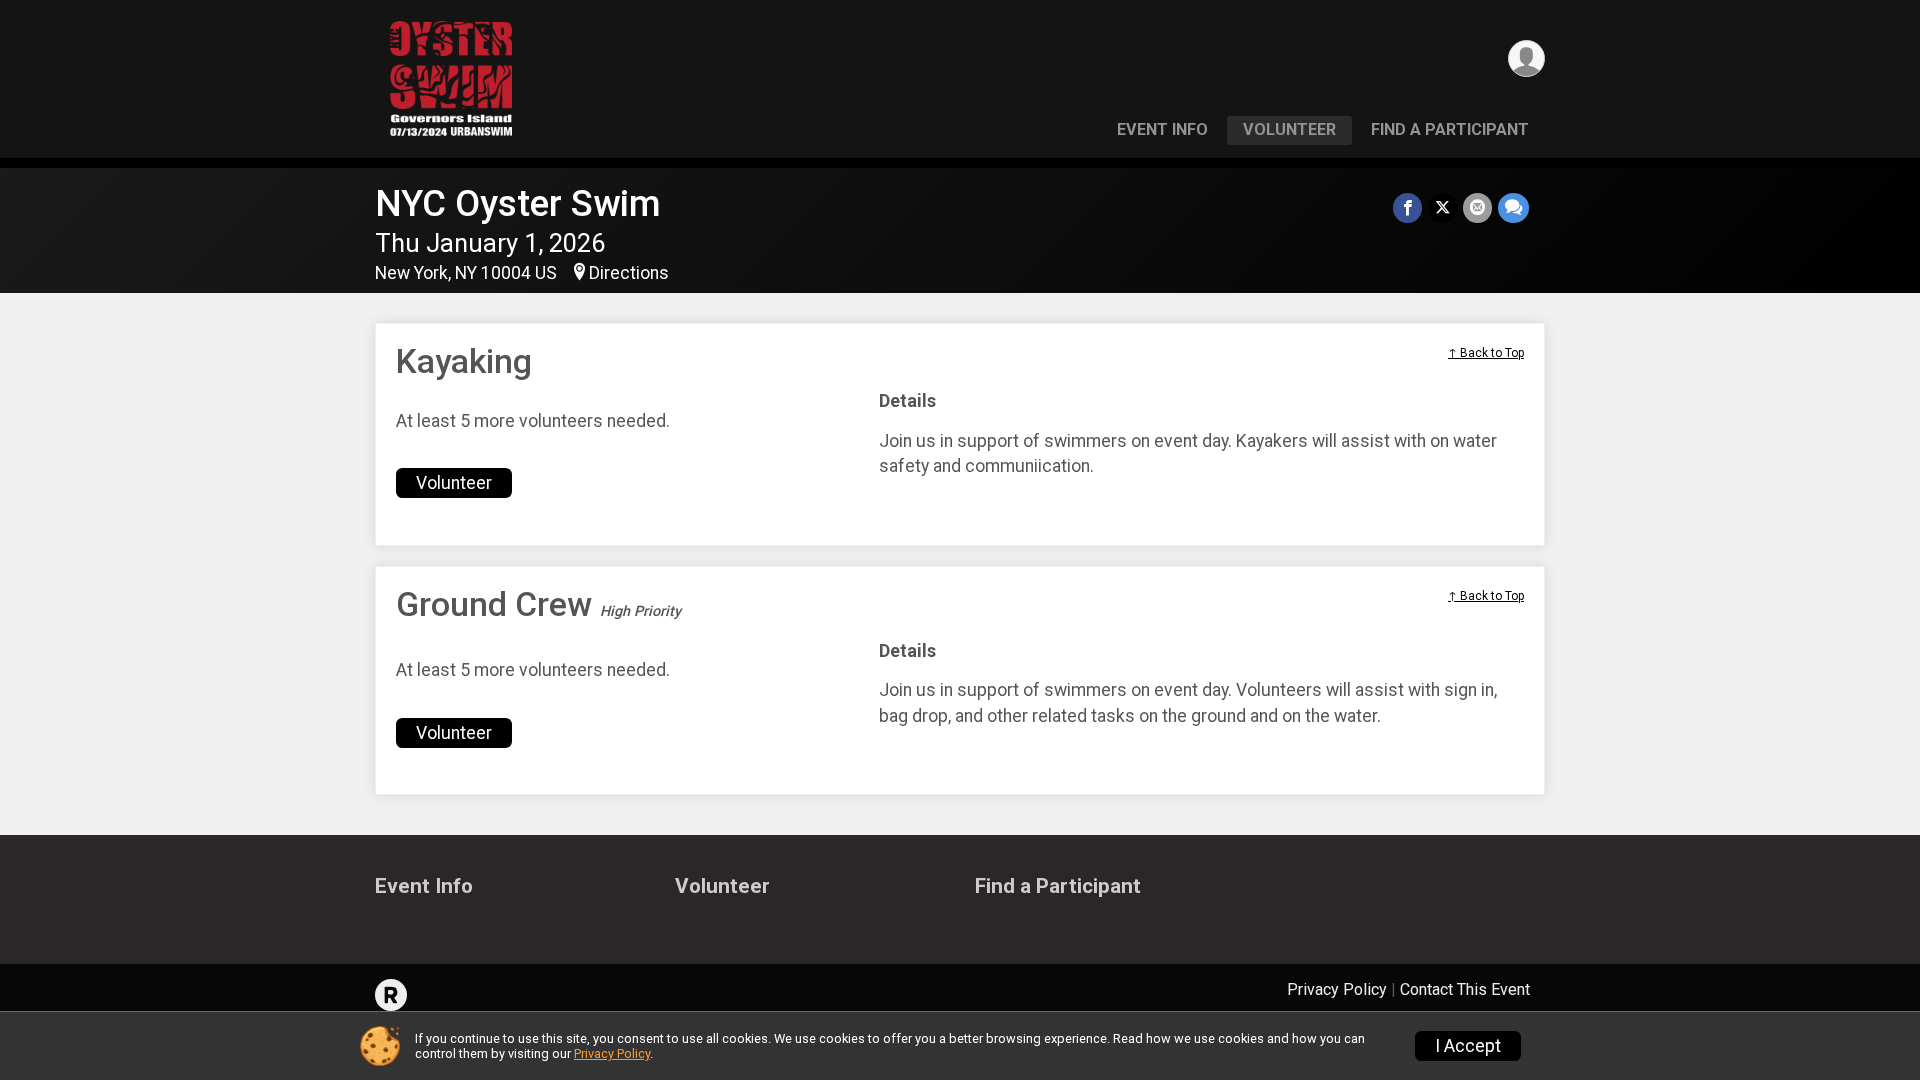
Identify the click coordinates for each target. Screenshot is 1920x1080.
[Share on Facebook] (1407, 207)
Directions (629, 273)
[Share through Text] (1513, 207)
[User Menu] (1526, 58)
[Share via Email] (1477, 207)
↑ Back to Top (1486, 353)
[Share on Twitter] (1442, 207)
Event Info (1162, 129)
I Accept (1468, 1046)
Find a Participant (1450, 129)
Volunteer (1289, 129)
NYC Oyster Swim (518, 203)
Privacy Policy (1337, 989)
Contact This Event (1465, 989)
